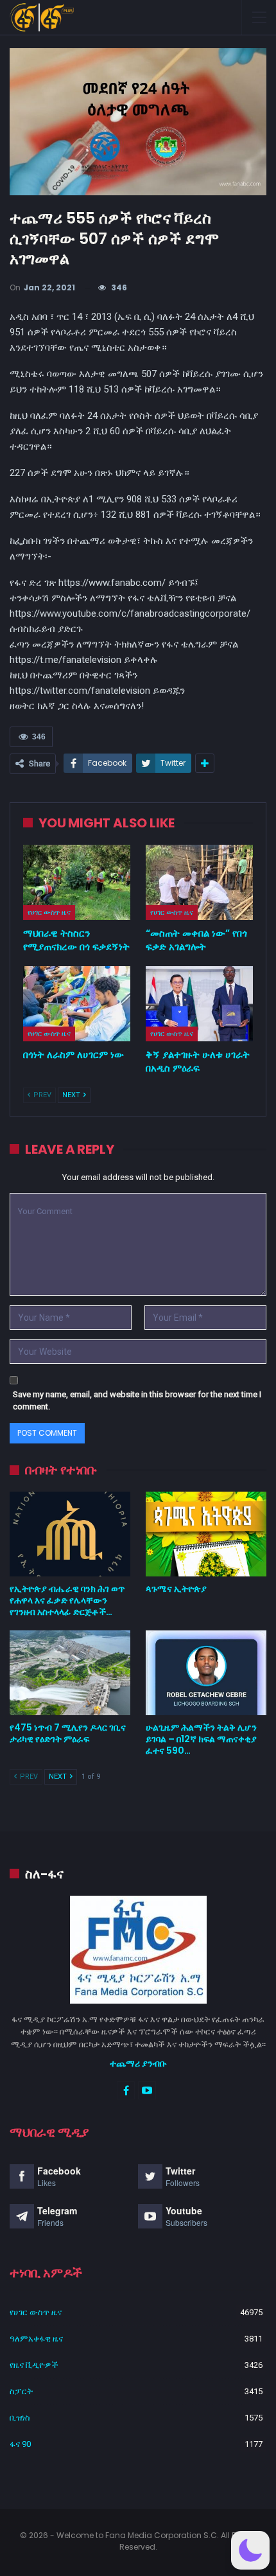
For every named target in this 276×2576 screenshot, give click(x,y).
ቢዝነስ (20, 2418)
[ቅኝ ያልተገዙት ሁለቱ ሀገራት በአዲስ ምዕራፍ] (199, 1004)
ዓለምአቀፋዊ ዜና (36, 2339)
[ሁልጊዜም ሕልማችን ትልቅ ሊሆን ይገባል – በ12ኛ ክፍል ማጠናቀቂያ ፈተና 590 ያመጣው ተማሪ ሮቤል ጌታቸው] (206, 1673)
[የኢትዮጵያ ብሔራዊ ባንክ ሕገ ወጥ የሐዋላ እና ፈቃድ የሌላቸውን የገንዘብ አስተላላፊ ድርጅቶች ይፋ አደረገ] (70, 1534)
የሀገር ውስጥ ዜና (49, 912)
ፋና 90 (20, 2444)
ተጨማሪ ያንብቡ (138, 2063)
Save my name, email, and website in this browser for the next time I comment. (137, 1401)
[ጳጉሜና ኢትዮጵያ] (206, 1534)
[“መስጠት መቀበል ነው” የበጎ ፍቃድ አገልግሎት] (199, 882)
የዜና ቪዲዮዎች (34, 2365)
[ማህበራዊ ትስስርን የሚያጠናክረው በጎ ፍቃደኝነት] (77, 882)
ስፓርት (21, 2391)
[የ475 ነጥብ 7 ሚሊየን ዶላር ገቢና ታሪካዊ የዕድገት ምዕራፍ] (70, 1673)
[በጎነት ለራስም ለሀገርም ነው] (77, 1004)
